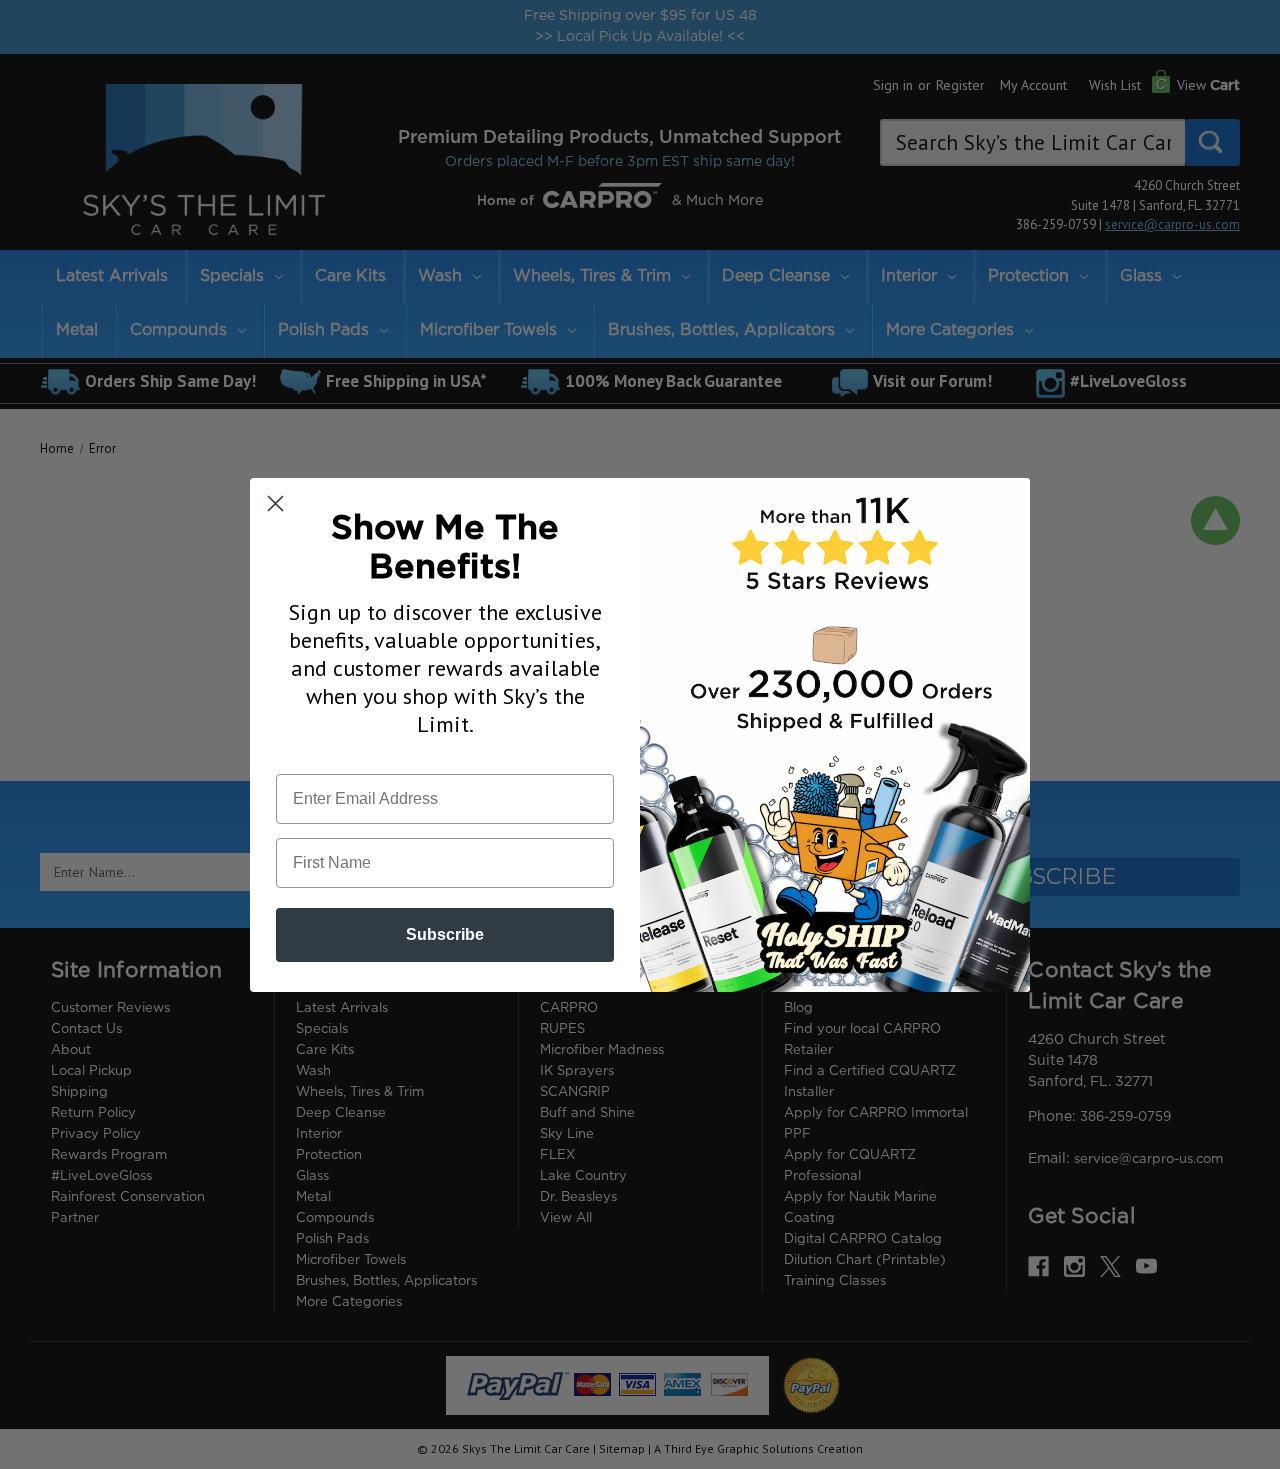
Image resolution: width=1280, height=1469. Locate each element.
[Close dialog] (275, 503)
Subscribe (445, 934)
